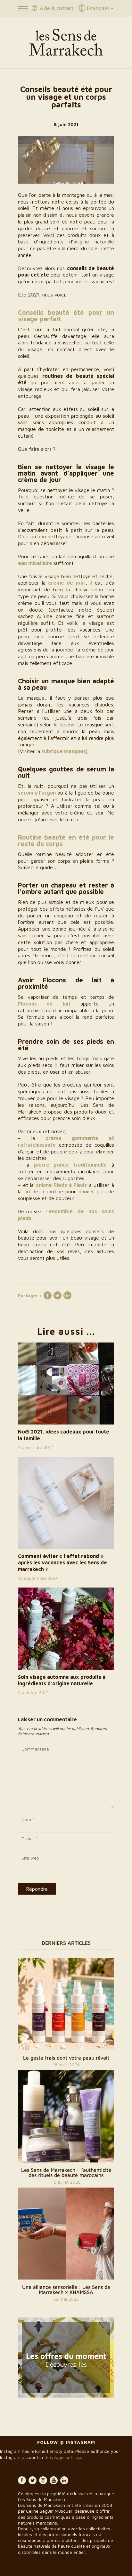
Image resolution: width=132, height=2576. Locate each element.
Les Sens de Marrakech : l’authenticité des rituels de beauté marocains (66, 2172)
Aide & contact (57, 8)
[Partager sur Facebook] (47, 1296)
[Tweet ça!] (57, 1296)
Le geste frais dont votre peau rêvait (66, 2058)
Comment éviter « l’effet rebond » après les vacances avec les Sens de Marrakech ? (62, 1563)
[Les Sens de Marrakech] (66, 42)
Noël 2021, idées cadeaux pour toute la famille (64, 1435)
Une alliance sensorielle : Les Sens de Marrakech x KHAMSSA (66, 2289)
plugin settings (68, 2457)
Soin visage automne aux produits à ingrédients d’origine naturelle (62, 1680)
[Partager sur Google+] (67, 1296)
